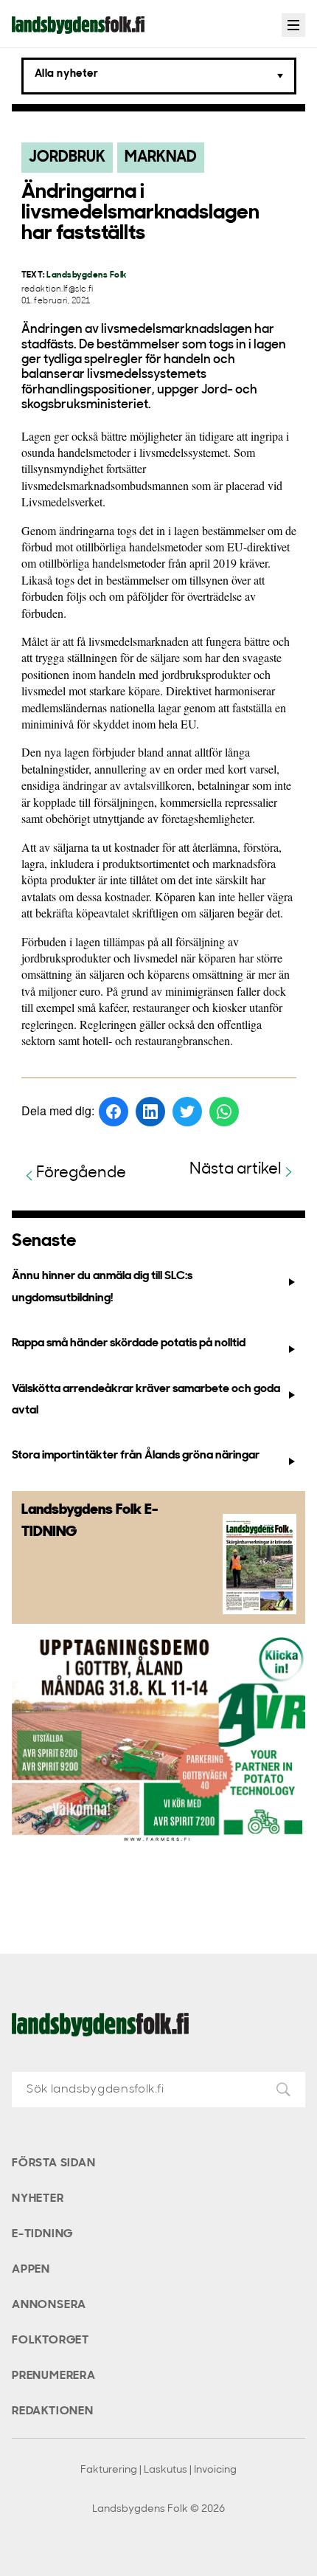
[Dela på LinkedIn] (150, 1112)
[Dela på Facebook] (114, 1112)
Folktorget (50, 2341)
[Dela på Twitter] (187, 1112)
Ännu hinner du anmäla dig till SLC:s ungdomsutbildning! (102, 1287)
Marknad (161, 158)
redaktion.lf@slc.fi (58, 290)
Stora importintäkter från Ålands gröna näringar (136, 1456)
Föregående (81, 1173)
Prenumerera (54, 2376)
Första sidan (54, 2163)
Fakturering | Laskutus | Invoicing (158, 2470)
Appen (31, 2270)
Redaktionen (53, 2411)
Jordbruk (67, 158)
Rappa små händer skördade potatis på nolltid (129, 1343)
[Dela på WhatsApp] (224, 1112)
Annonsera (49, 2305)
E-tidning (42, 2234)
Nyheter (38, 2199)
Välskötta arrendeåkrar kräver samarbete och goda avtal (146, 1400)
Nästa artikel (236, 1170)
